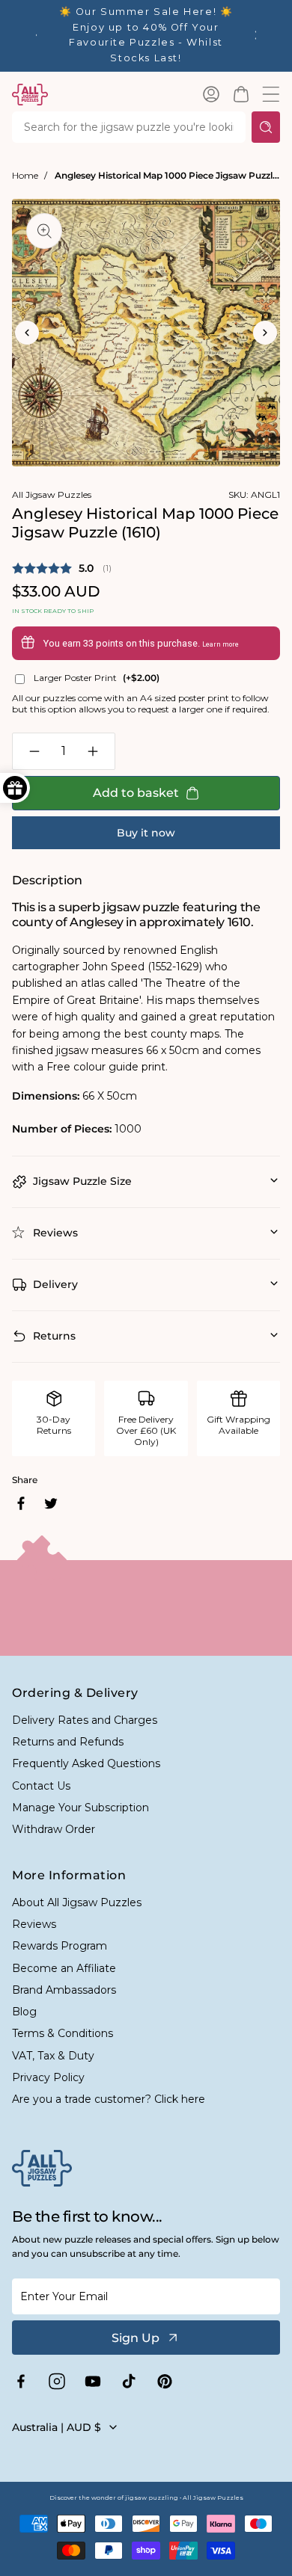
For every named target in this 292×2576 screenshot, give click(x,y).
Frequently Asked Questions (86, 1763)
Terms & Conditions (63, 2033)
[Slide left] (27, 333)
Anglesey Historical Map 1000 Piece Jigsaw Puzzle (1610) (167, 175)
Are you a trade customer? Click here (109, 2099)
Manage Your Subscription (80, 1808)
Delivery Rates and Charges (85, 1720)
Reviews (34, 1924)
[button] (241, 94)
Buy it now (146, 833)
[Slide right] (265, 333)
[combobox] (129, 127)
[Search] (266, 127)
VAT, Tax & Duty (53, 2056)
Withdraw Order (54, 1829)
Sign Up (136, 2338)
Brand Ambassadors (64, 1990)
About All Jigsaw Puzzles (77, 1902)
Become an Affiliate (64, 1968)
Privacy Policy (48, 2077)
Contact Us (41, 1786)
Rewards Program (60, 1946)
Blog (24, 2012)
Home (25, 175)
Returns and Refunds (68, 1742)
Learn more (220, 644)
